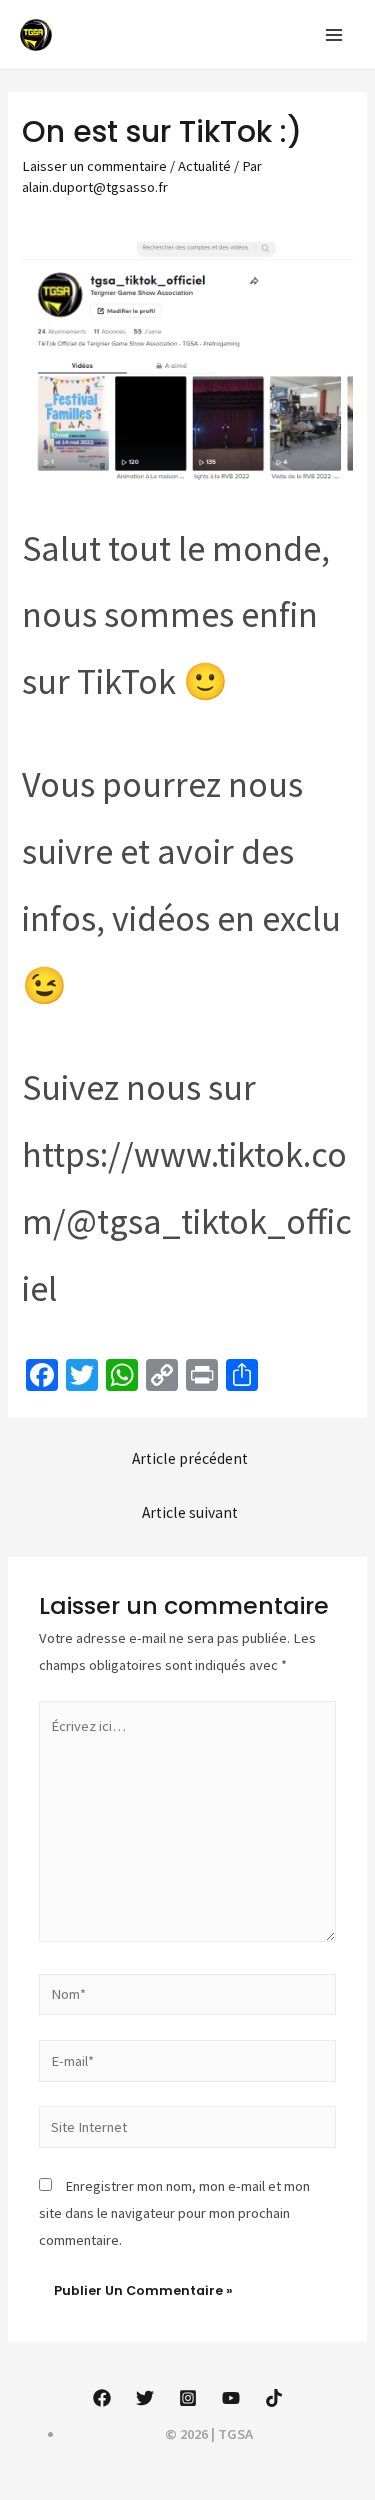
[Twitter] (145, 2398)
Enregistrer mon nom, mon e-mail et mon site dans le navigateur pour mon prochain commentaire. (174, 2213)
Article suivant (190, 1512)
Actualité (204, 166)
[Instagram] (188, 2398)
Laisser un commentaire (94, 166)
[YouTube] (231, 2398)
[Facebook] (102, 2398)
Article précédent (190, 1458)
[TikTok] (274, 2398)
